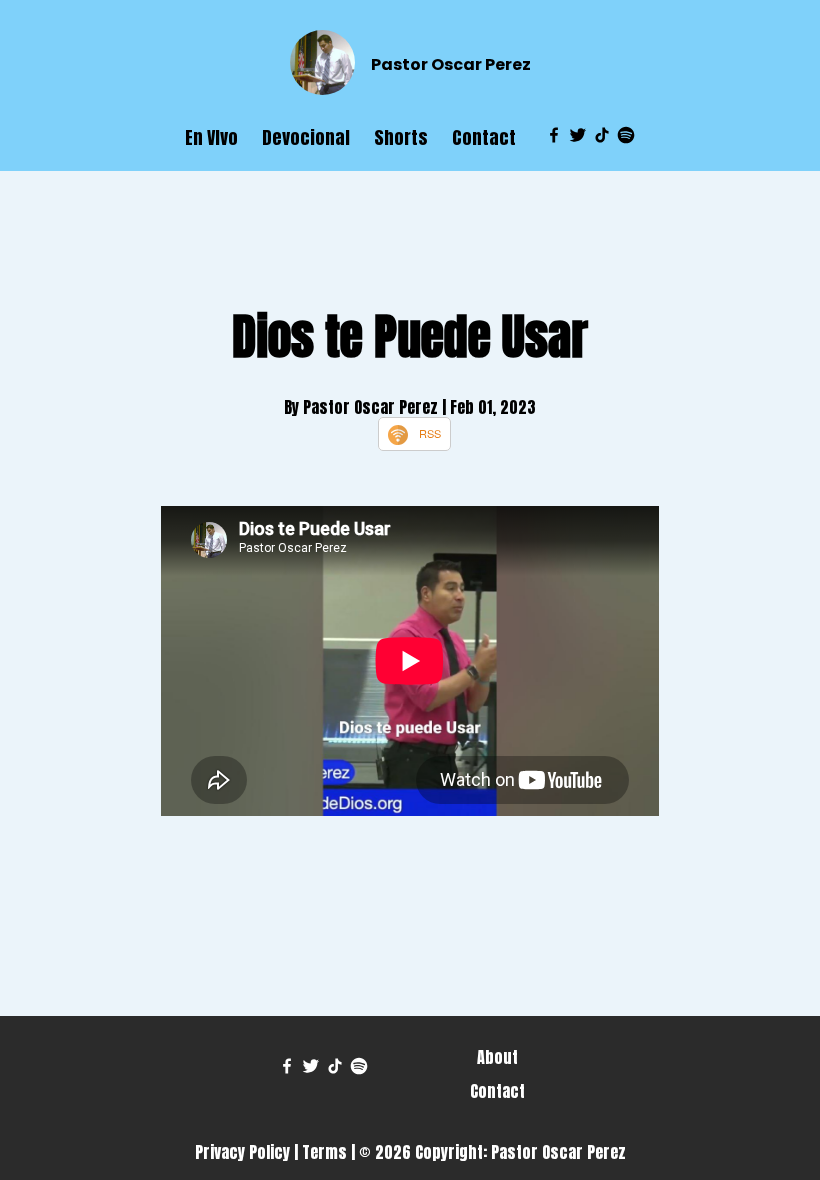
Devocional (306, 137)
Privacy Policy (242, 1152)
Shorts (401, 137)
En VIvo (211, 137)
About (497, 1057)
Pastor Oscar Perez (451, 64)
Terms (324, 1152)
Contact (484, 137)
